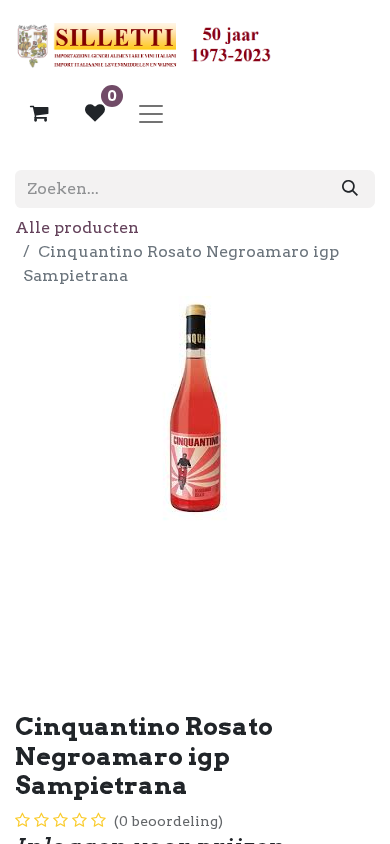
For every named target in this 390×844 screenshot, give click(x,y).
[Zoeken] (350, 189)
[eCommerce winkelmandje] (39, 113)
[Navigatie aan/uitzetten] (151, 113)
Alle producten (77, 227)
